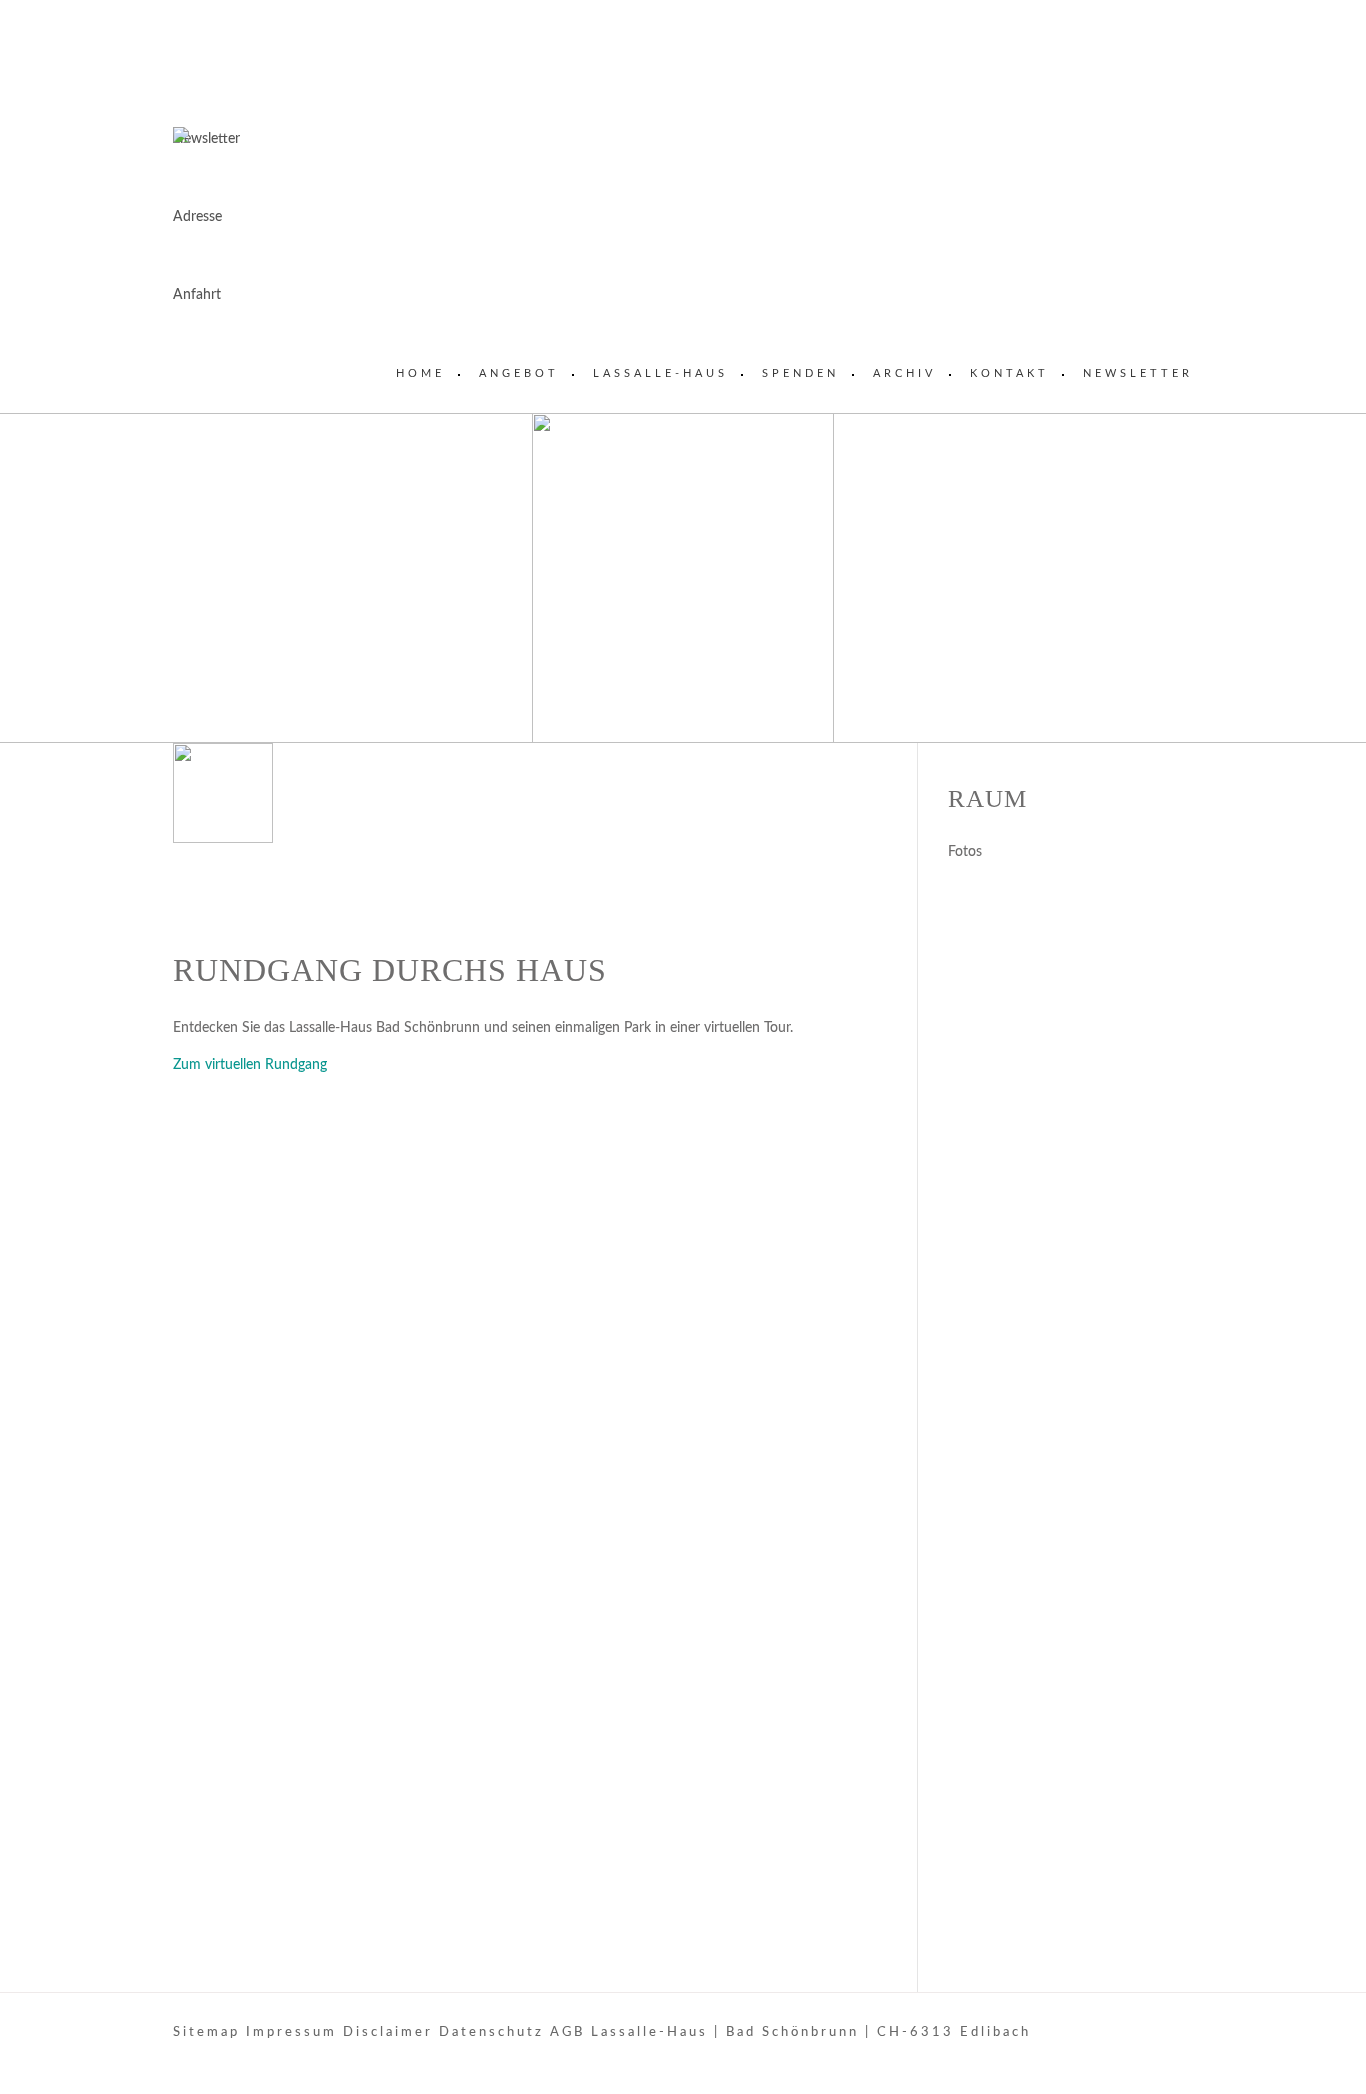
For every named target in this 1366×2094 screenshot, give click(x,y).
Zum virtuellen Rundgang (250, 1065)
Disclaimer (388, 2032)
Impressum (291, 2032)
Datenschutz (491, 2032)
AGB (567, 2032)
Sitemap (206, 2032)
